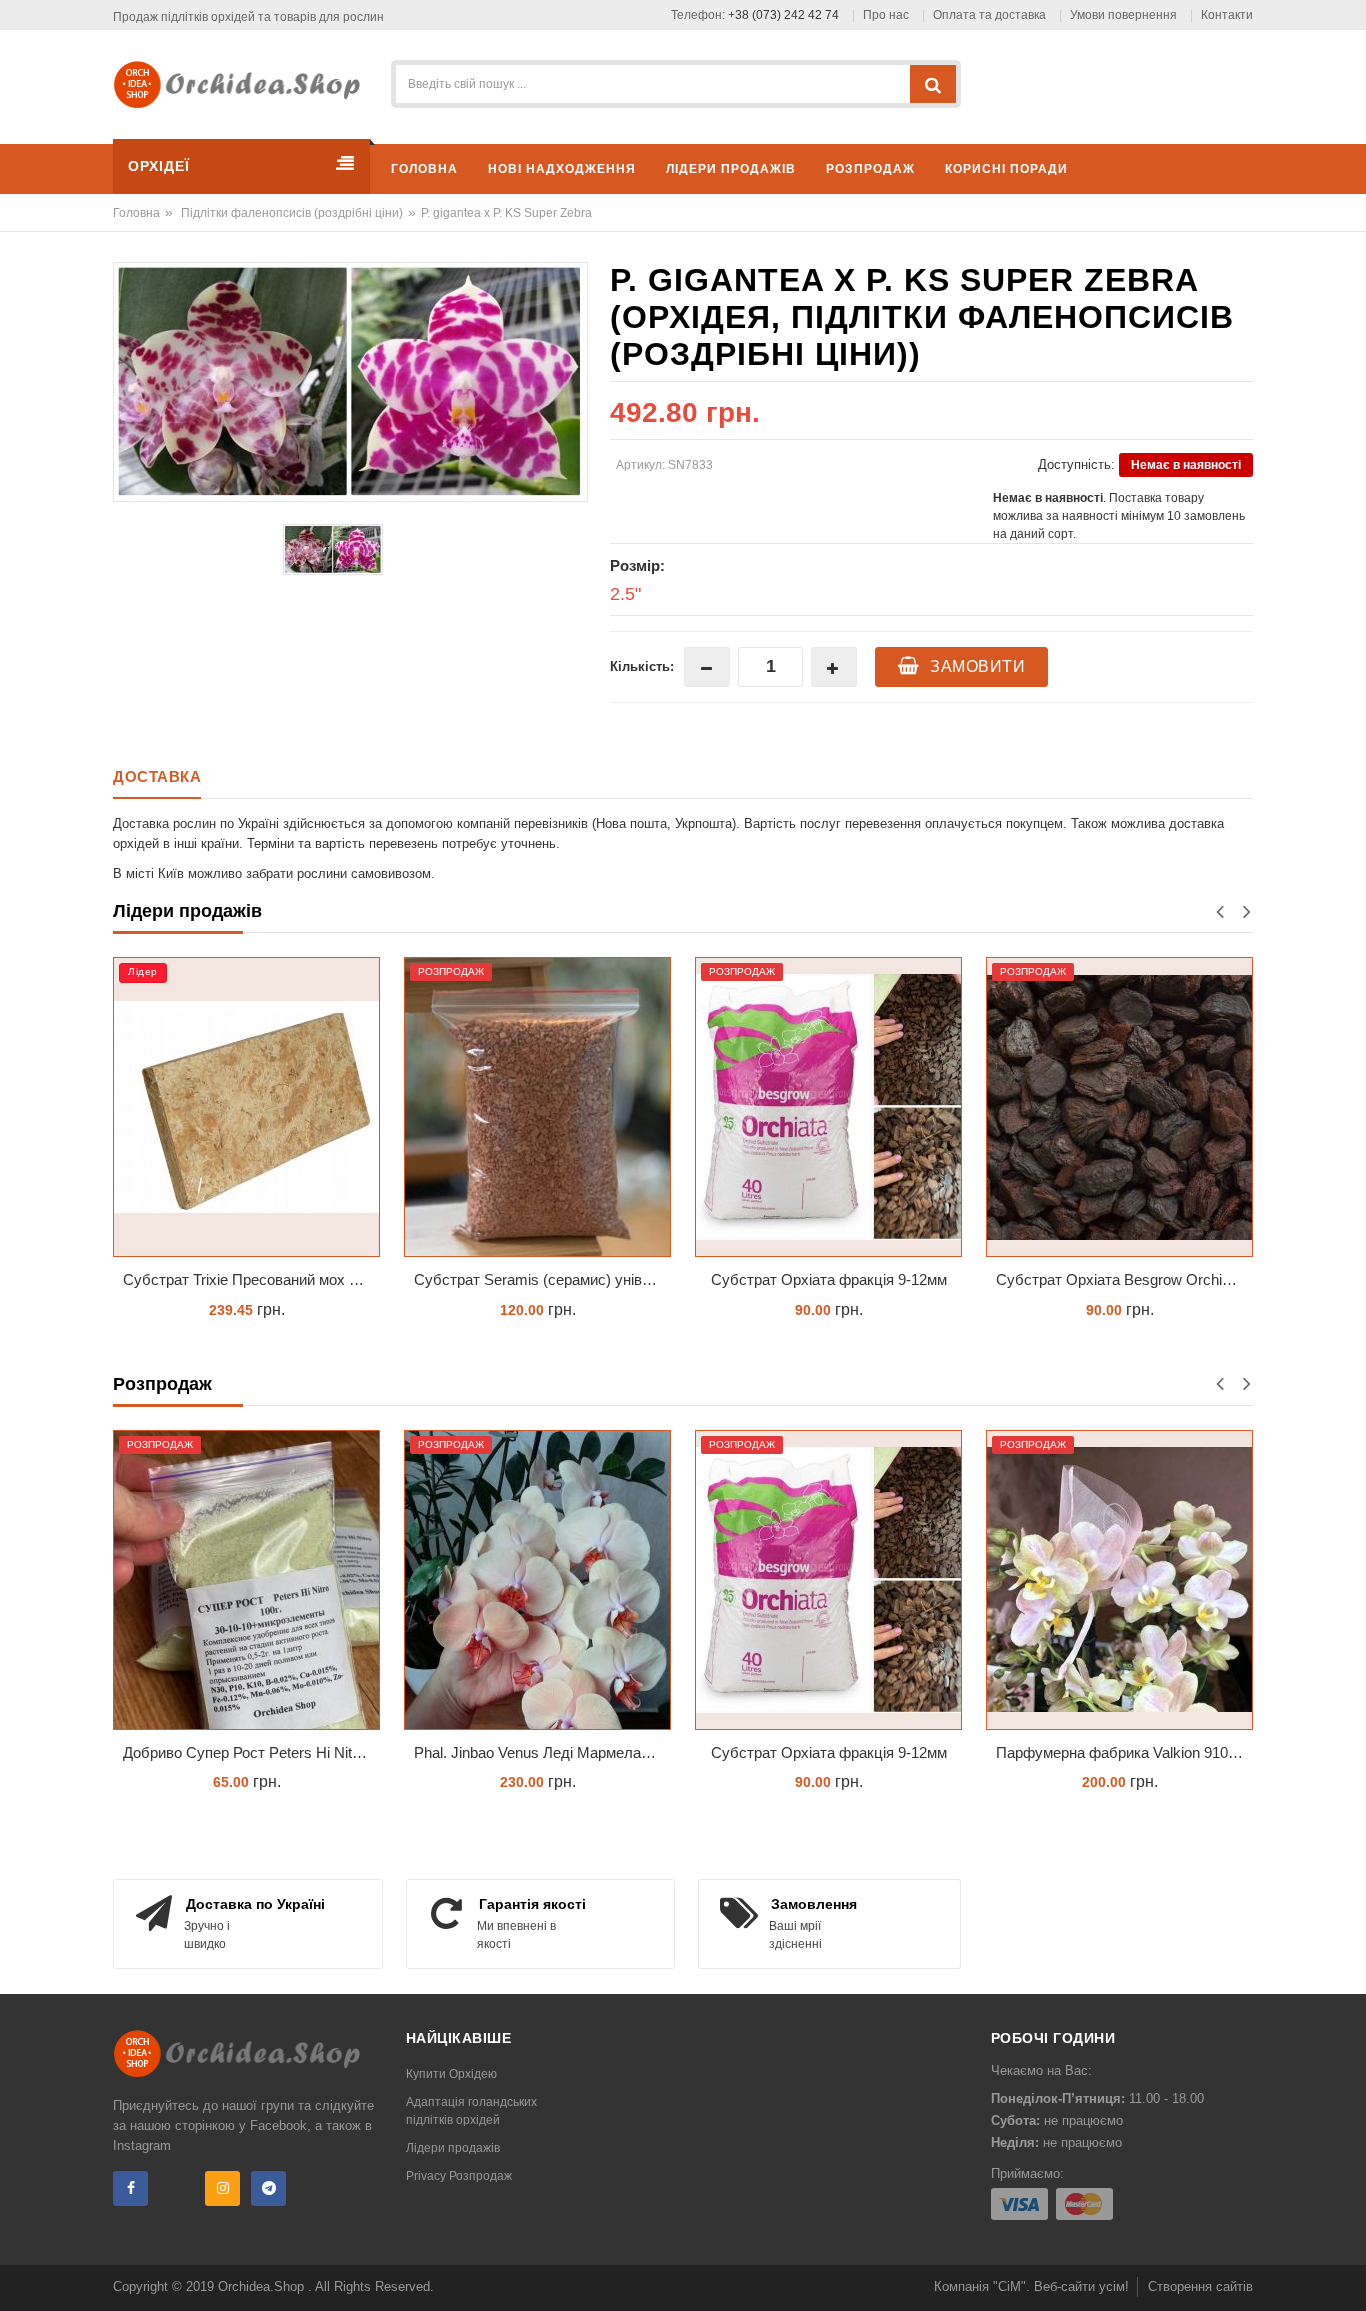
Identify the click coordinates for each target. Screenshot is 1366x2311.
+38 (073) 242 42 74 (783, 15)
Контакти (1227, 15)
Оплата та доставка (989, 15)
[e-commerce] (244, 83)
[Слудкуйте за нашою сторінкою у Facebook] (130, 2188)
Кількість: (642, 666)
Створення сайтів (1200, 2286)
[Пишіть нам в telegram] (268, 2188)
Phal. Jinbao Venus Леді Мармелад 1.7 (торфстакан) (542, 1752)
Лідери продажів (453, 2148)
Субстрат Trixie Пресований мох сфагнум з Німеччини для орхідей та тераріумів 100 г (251, 1279)
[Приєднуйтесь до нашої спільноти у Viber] (176, 2188)
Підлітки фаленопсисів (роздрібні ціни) (292, 213)
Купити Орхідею (451, 2074)
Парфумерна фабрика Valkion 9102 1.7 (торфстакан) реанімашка (1124, 1752)
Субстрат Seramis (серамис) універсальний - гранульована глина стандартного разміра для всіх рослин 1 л (542, 1279)
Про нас (886, 15)
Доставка (157, 776)
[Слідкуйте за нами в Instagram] (222, 2188)
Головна (136, 213)
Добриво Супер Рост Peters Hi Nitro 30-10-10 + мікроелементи (251, 1752)
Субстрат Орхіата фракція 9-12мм (829, 1279)
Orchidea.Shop (263, 2286)
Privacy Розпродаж (459, 2176)
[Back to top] (1345, 2275)
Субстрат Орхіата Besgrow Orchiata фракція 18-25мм (1124, 1279)
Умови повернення (1123, 15)
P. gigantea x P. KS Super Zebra (506, 213)
